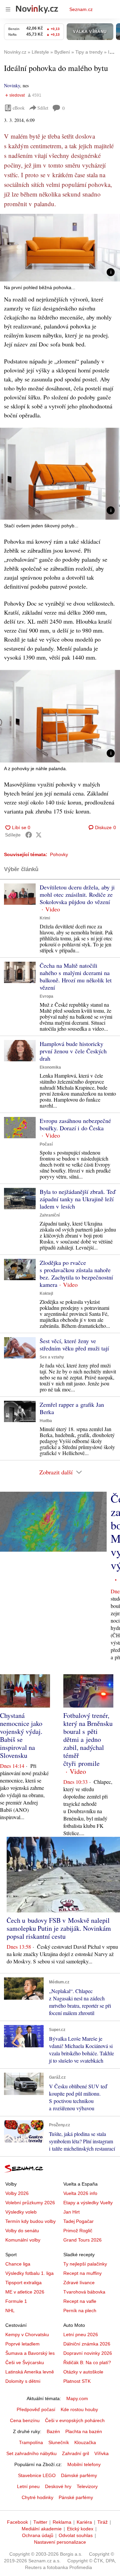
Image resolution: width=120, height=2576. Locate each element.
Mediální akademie (42, 2529)
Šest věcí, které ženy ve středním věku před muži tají (74, 1344)
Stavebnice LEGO (37, 2475)
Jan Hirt (71, 2212)
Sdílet (43, 108)
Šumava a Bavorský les (30, 2353)
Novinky (12, 85)
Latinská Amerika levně (30, 2372)
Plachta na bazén (84, 2431)
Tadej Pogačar (78, 2221)
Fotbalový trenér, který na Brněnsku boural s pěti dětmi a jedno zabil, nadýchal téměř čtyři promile (88, 1739)
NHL (10, 2311)
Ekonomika (50, 1067)
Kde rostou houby (79, 2409)
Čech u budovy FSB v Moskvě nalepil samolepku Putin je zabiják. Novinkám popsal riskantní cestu (59, 1928)
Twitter (40, 2522)
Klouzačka (85, 2442)
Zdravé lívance (79, 2283)
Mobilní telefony (84, 2464)
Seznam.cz (81, 9)
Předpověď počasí (36, 2409)
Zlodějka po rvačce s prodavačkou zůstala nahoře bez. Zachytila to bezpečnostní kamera (76, 1274)
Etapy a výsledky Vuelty (88, 2203)
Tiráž (102, 2522)
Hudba (46, 1421)
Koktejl (46, 1293)
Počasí (46, 1144)
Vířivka (101, 2453)
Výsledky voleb (21, 2212)
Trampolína (31, 2442)
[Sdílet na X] (39, 835)
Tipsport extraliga (23, 2283)
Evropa (46, 996)
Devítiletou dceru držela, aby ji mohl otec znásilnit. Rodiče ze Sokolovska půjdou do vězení (77, 894)
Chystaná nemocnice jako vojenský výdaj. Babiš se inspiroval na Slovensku (21, 1735)
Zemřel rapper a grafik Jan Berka (72, 1408)
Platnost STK (77, 2381)
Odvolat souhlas (76, 2535)
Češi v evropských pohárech (75, 2420)
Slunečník (59, 2442)
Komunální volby (23, 2240)
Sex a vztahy (52, 1357)
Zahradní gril (75, 2453)
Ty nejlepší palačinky (85, 2264)
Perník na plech (80, 2311)
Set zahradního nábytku (31, 2453)
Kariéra (84, 2522)
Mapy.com (77, 2398)
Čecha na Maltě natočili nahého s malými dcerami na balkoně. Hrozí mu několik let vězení (76, 976)
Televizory (87, 2486)
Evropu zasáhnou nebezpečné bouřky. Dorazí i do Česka (75, 1124)
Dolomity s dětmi (23, 2381)
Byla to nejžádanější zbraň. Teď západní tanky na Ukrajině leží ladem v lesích (77, 1199)
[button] (60, 248)
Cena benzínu (25, 2420)
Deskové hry (58, 2486)
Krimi (45, 918)
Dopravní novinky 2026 (88, 2353)
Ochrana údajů (38, 2535)
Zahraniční (50, 1215)
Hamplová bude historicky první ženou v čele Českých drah (73, 1051)
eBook (19, 108)
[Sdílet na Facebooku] (29, 835)
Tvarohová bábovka (84, 2292)
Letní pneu (28, 2486)
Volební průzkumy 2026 (30, 2203)
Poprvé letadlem (22, 2344)
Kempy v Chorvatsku (27, 2334)
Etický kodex (80, 2529)
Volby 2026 (17, 2193)
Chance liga (18, 2264)
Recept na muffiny (82, 2273)
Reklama (62, 2522)
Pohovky (59, 854)
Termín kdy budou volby (30, 2221)
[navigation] (8, 9)
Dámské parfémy (79, 2475)
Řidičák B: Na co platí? (87, 2362)
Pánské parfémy (76, 2497)
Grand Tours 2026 (82, 2240)
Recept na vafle (80, 2301)
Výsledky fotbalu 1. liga (29, 2273)
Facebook (17, 2522)
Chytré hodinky (37, 2497)
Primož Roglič (78, 2231)
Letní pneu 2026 (81, 2334)
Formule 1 (16, 2301)
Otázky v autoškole (83, 2372)
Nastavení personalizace (60, 2542)
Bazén (53, 2431)
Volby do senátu (22, 2231)
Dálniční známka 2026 (87, 2344)
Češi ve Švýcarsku (25, 2362)
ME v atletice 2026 (25, 2292)
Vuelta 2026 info (80, 2193)
